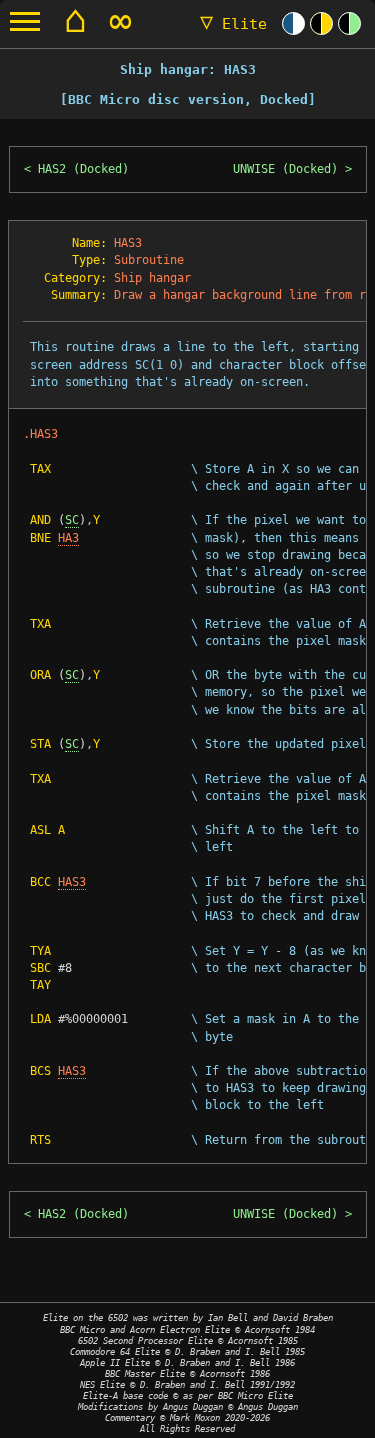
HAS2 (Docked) (83, 169)
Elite (233, 24)
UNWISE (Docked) (285, 169)
